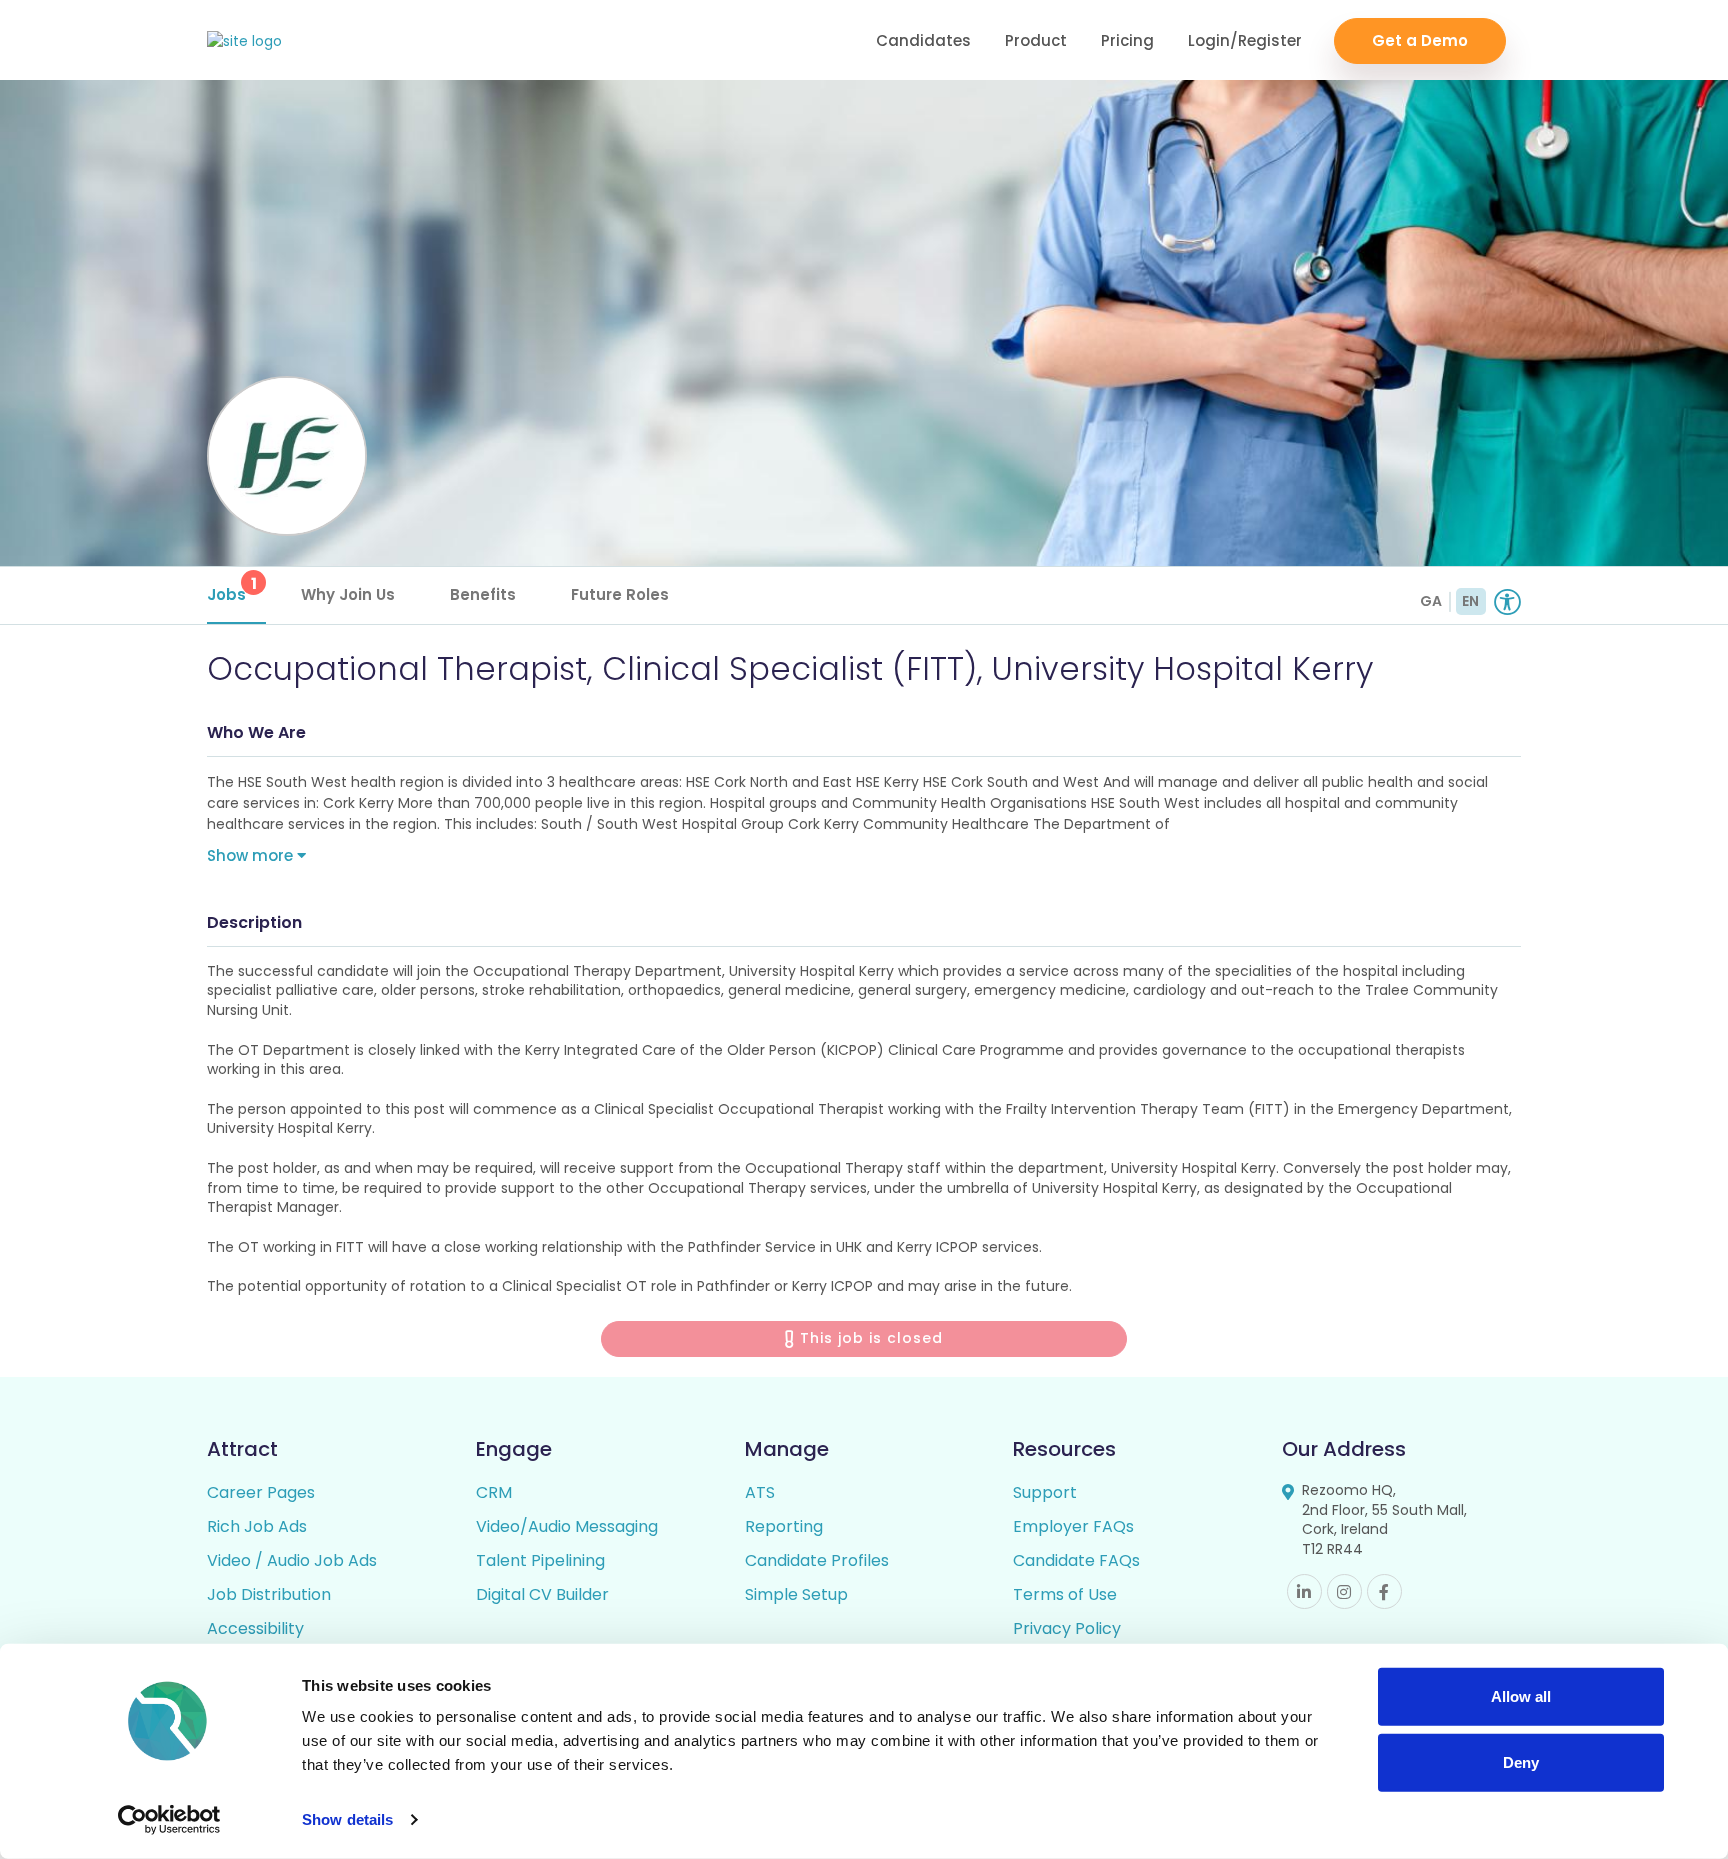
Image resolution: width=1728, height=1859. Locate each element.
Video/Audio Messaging (567, 1526)
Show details (347, 1819)
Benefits (483, 594)
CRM (494, 1492)
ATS (760, 1492)
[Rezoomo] (244, 41)
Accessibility (255, 1628)
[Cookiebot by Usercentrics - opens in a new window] (169, 1820)
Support (1045, 1492)
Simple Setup (796, 1594)
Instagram (1344, 1591)
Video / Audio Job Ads (292, 1560)
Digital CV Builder (542, 1594)
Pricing (1127, 40)
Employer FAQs (1073, 1526)
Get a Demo (1420, 40)
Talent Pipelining (540, 1560)
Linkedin (1304, 1591)
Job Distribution (269, 1594)
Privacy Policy (1067, 1628)
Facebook (1384, 1591)
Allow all (1521, 1696)
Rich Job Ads (257, 1526)
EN (1470, 601)
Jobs (232, 588)
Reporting (784, 1526)
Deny (1521, 1761)
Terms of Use (1065, 1594)
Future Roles (620, 594)
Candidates (923, 40)
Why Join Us (348, 594)
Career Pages (261, 1492)
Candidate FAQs (1076, 1560)
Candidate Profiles (817, 1560)
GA (1431, 601)
